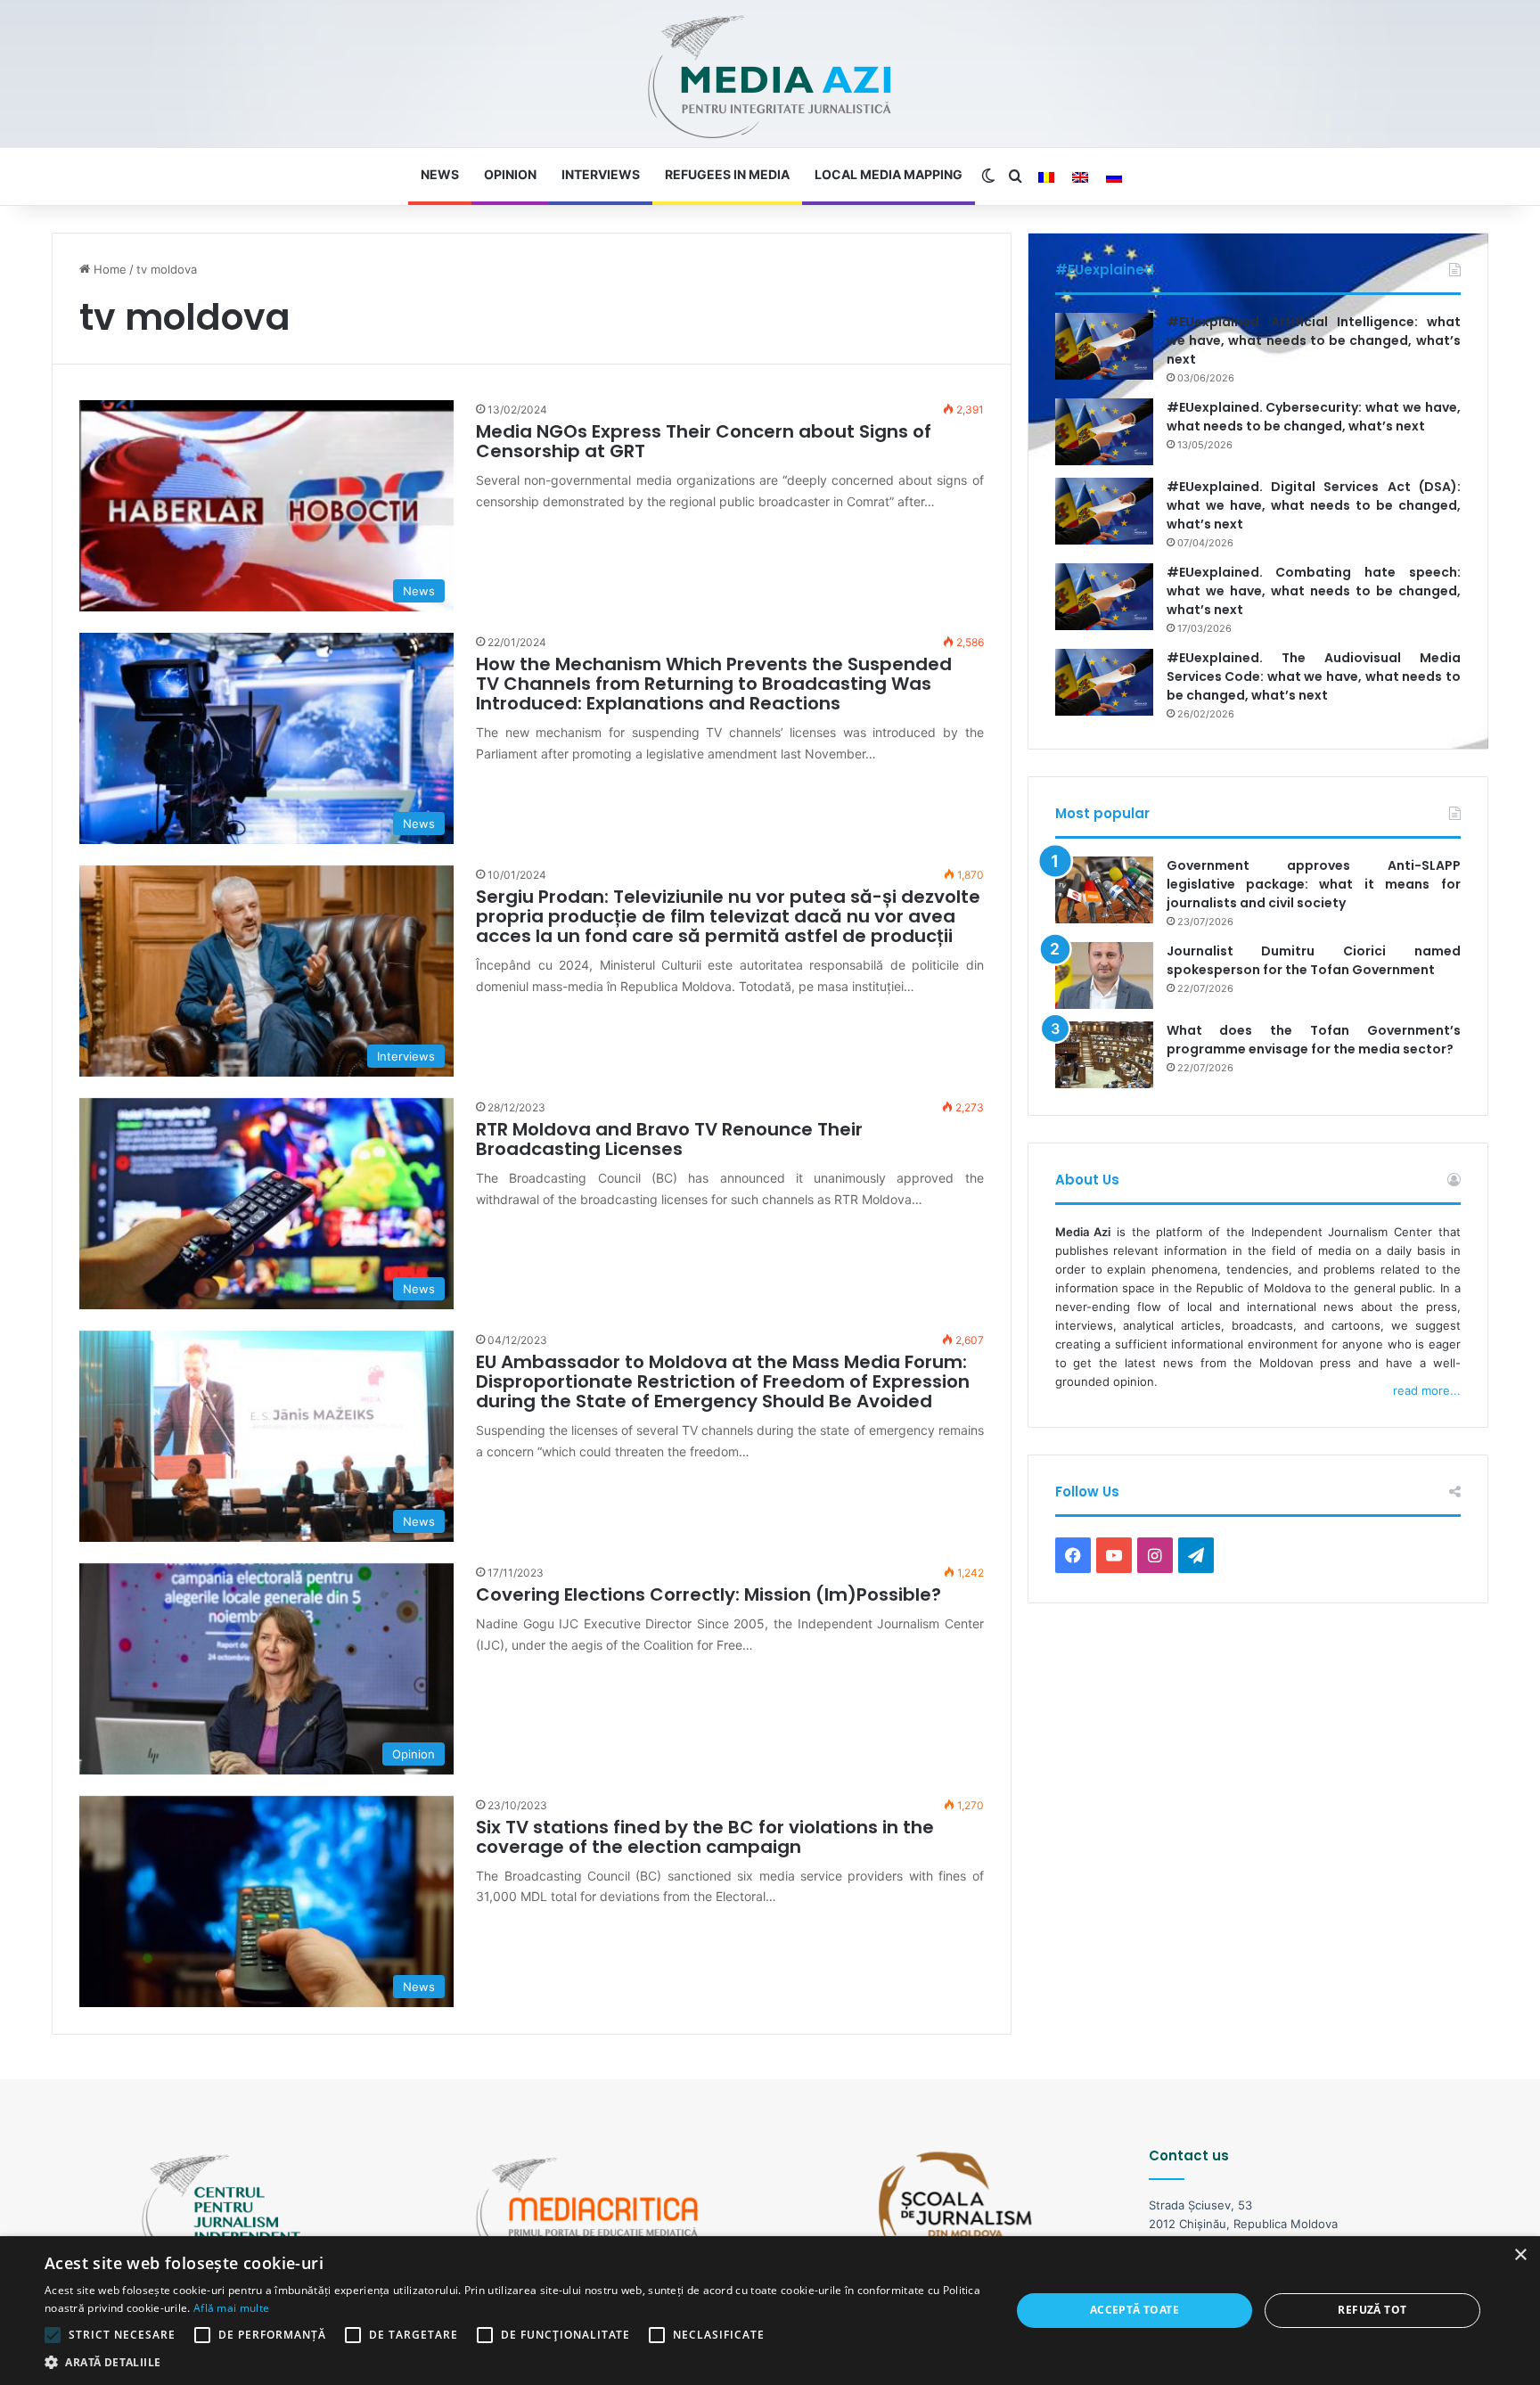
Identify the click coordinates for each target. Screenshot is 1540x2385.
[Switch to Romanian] (1046, 177)
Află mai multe (231, 2308)
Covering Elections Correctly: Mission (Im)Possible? (709, 1594)
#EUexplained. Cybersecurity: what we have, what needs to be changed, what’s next (1314, 417)
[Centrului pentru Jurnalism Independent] (770, 78)
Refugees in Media (727, 174)
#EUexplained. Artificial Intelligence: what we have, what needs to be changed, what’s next (1314, 340)
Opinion (510, 174)
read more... (1427, 1390)
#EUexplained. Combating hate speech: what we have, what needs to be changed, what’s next (1314, 591)
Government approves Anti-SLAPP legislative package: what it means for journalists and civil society (1314, 884)
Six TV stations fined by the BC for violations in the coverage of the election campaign (705, 1837)
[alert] (770, 2311)
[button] (513, 2362)
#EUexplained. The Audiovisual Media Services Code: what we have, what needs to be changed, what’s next (1314, 676)
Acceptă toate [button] (1135, 2310)
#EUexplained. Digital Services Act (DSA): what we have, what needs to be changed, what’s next (1314, 505)
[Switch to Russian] (1114, 177)
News (440, 174)
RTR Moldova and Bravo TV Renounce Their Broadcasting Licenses (669, 1139)
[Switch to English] (1080, 177)
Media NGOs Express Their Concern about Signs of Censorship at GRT (704, 441)
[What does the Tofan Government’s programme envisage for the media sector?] (1104, 1055)
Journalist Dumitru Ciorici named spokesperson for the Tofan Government (1314, 960)
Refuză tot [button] (1372, 2310)
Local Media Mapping (889, 174)
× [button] (1520, 2255)
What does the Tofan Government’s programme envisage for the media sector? (1314, 1040)
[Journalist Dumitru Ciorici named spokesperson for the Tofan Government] (1104, 975)
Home (108, 269)
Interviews (601, 174)
